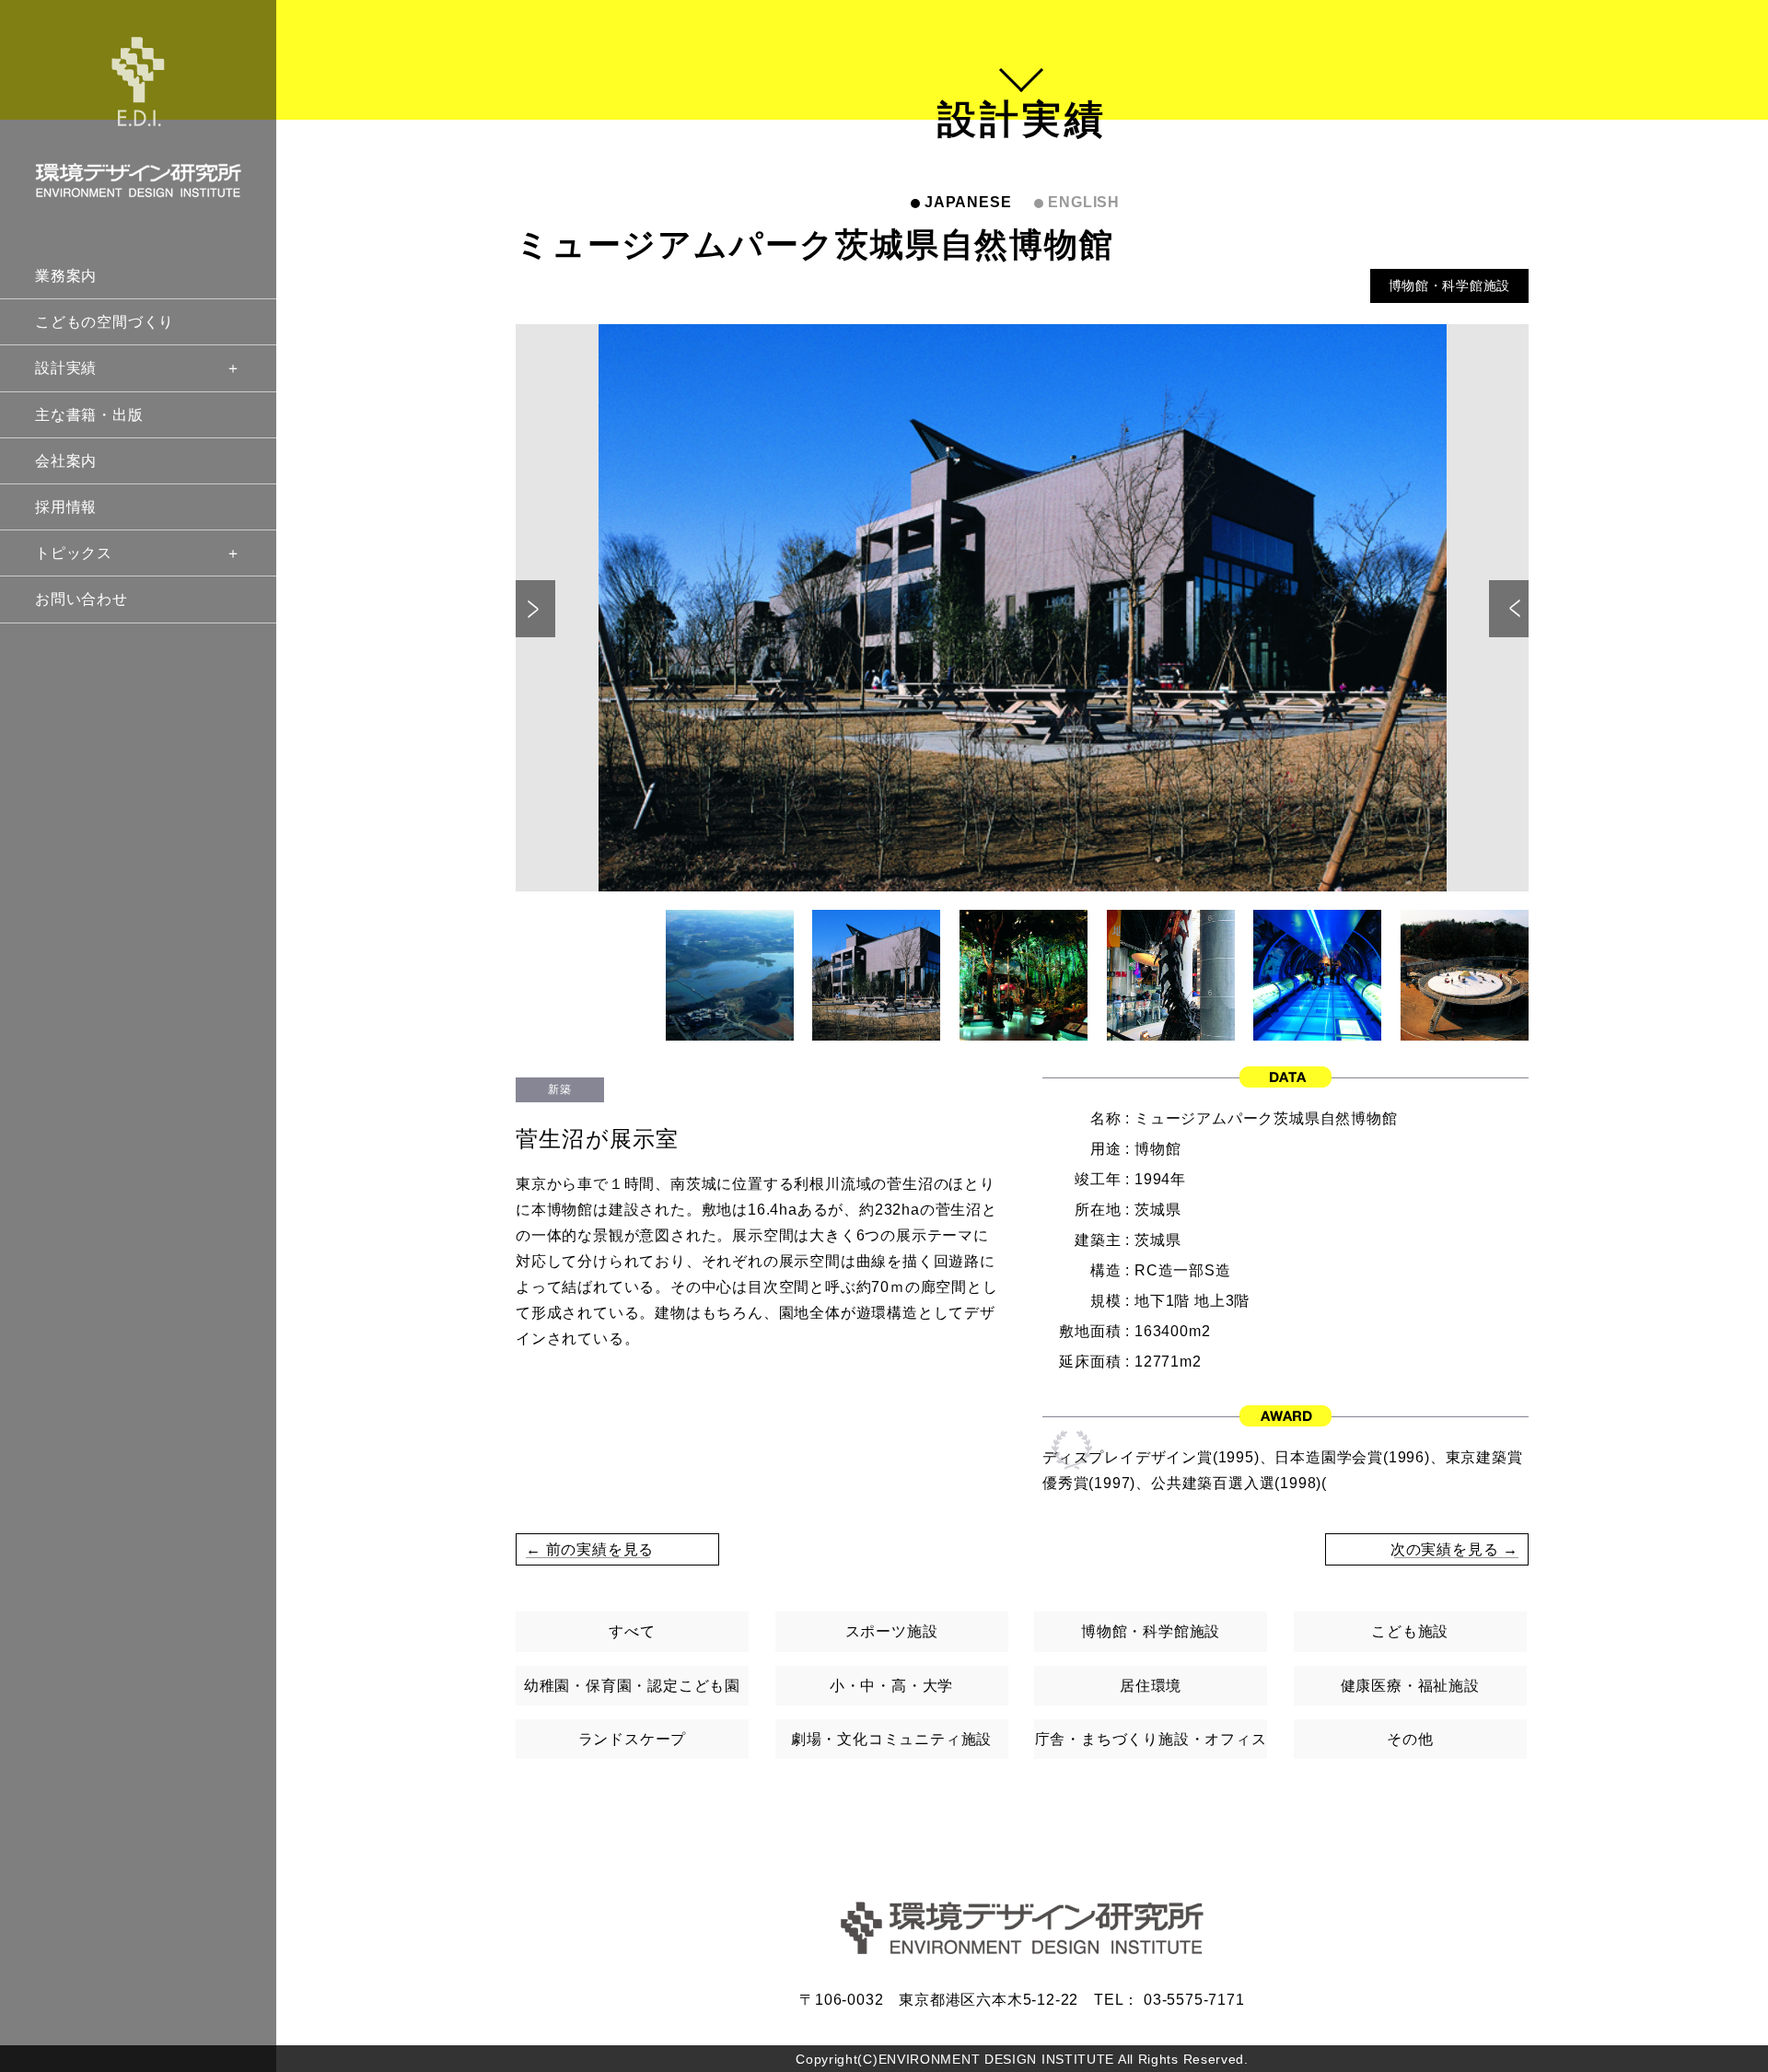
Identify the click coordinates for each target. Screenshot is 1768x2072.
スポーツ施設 (892, 1631)
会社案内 (66, 461)
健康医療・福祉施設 (1410, 1686)
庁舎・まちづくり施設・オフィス (1151, 1739)
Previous (535, 609)
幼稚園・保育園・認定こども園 (632, 1686)
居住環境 (1151, 1686)
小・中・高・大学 (891, 1686)
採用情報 (66, 507)
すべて (632, 1631)
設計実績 (66, 368)
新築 (559, 1089)
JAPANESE (968, 202)
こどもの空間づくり (105, 322)
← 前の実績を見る (590, 1549)
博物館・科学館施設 (1449, 285)
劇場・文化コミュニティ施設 (891, 1739)
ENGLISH (1084, 202)
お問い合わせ (81, 599)
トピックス (74, 553)
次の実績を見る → (1454, 1549)
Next (1509, 609)
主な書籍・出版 (89, 415)
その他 (1410, 1739)
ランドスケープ (633, 1739)
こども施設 (1410, 1631)
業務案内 (66, 276)
